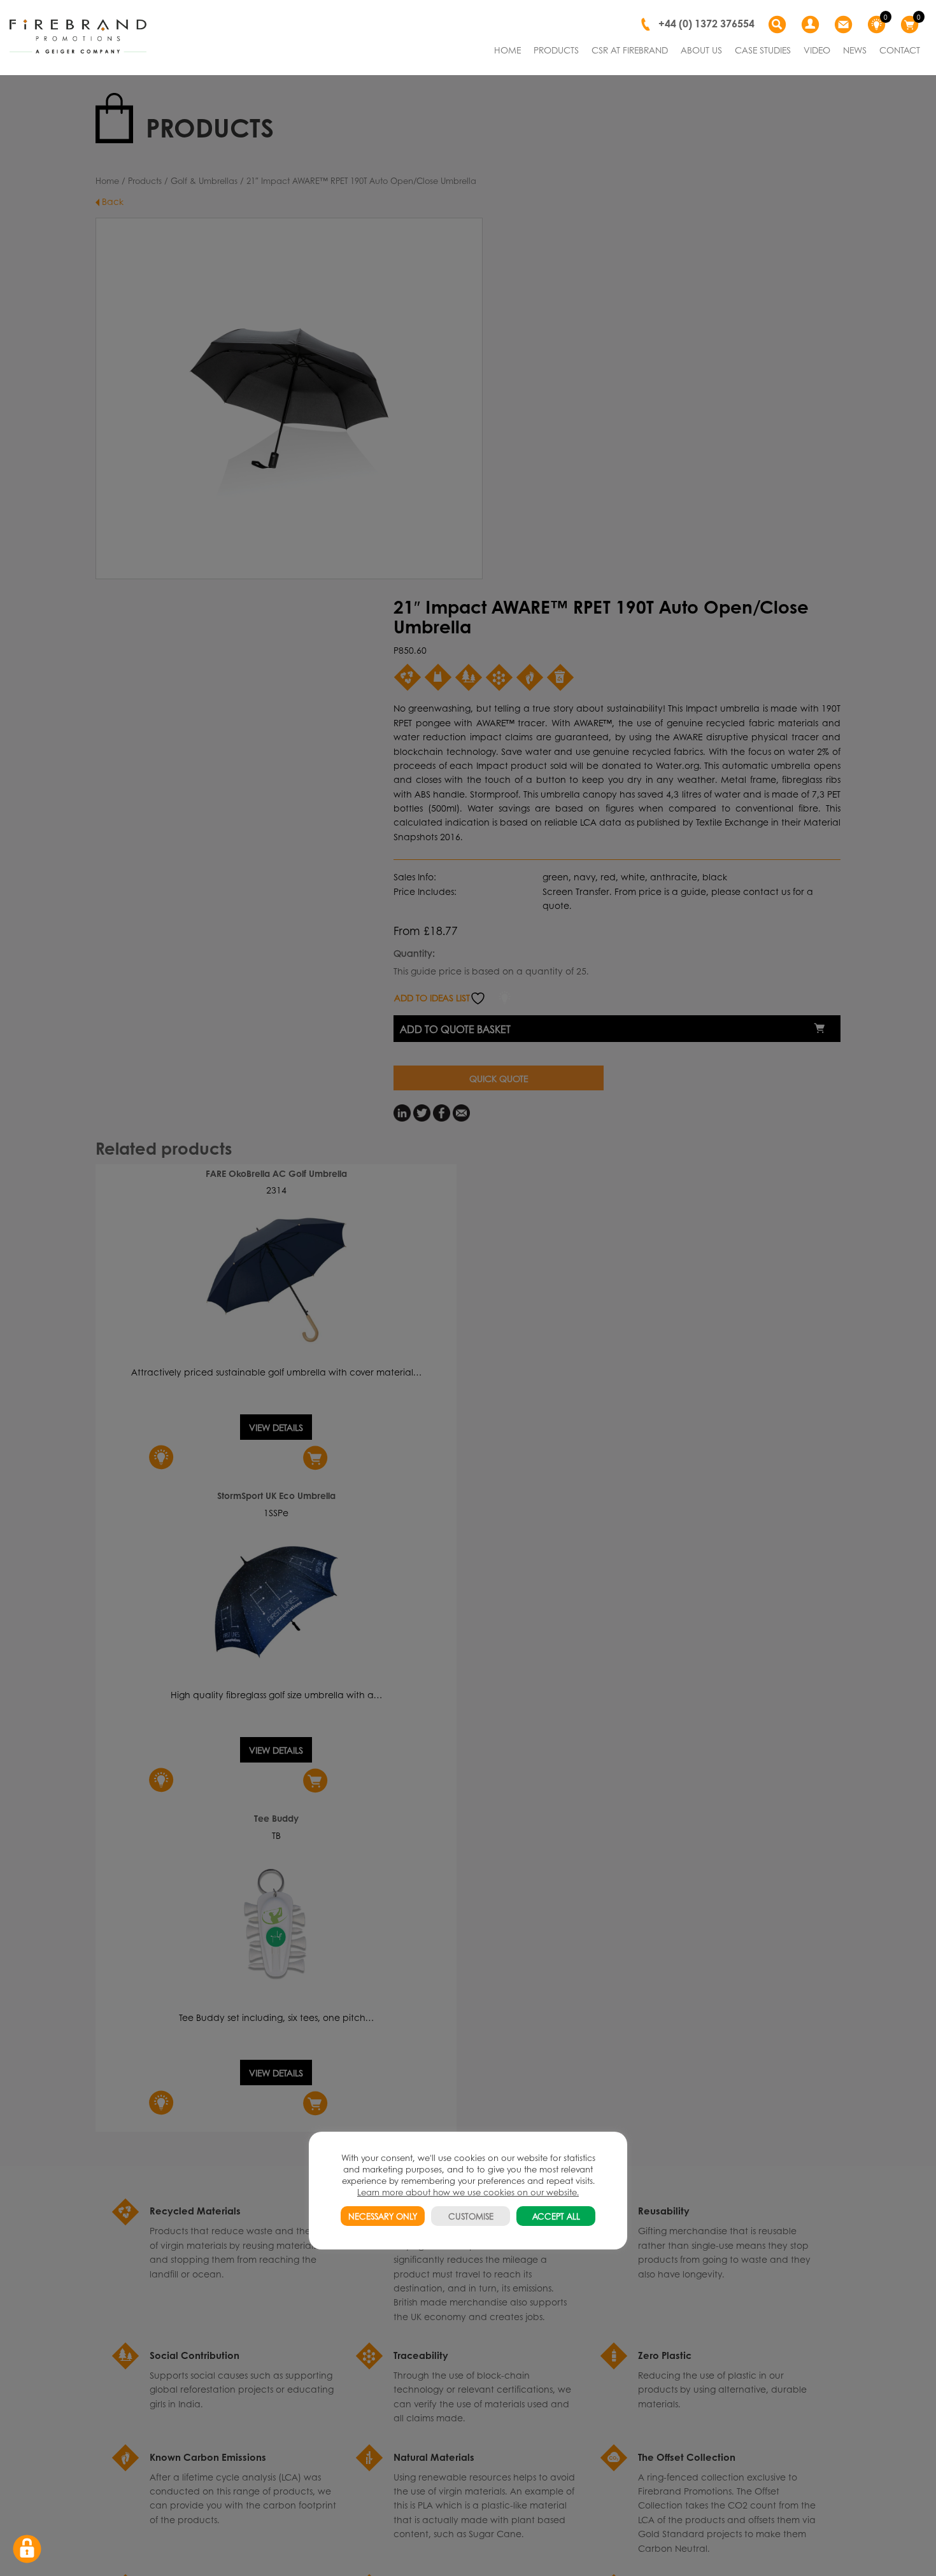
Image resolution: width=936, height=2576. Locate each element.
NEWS (855, 50)
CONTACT (900, 50)
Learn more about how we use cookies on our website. (468, 2192)
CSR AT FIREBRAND (630, 50)
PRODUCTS (556, 50)
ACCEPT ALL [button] (556, 2216)
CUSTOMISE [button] (471, 2216)
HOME (507, 50)
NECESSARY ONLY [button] (383, 2216)
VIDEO (817, 50)
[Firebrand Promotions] (78, 37)
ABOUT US (701, 50)
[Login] (812, 25)
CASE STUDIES (763, 50)
